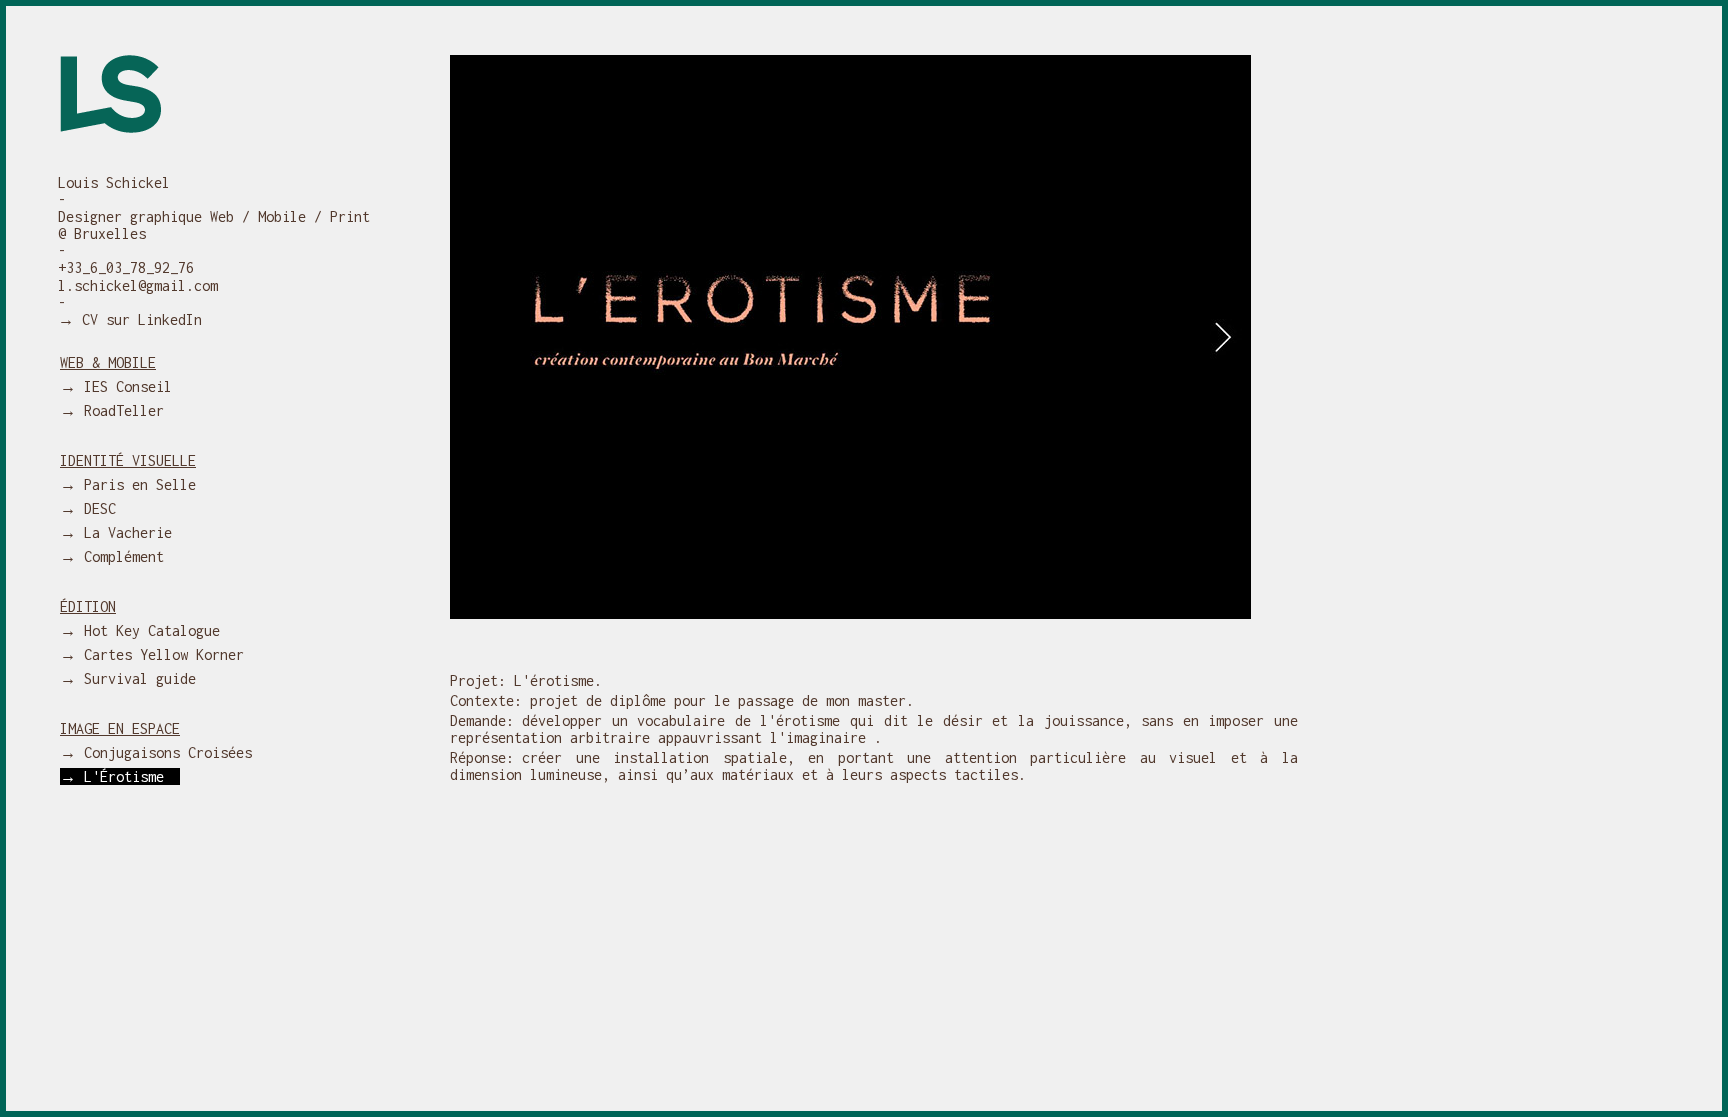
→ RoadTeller (120, 410)
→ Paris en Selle (136, 484)
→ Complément (120, 556)
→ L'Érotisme (120, 776)
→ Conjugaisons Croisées (164, 752)
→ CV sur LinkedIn (130, 319)
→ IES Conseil (124, 386)
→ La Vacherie (124, 532)
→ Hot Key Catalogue (148, 630)
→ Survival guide (136, 678)
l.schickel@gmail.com (138, 285)
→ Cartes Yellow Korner (160, 654)
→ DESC (96, 508)
